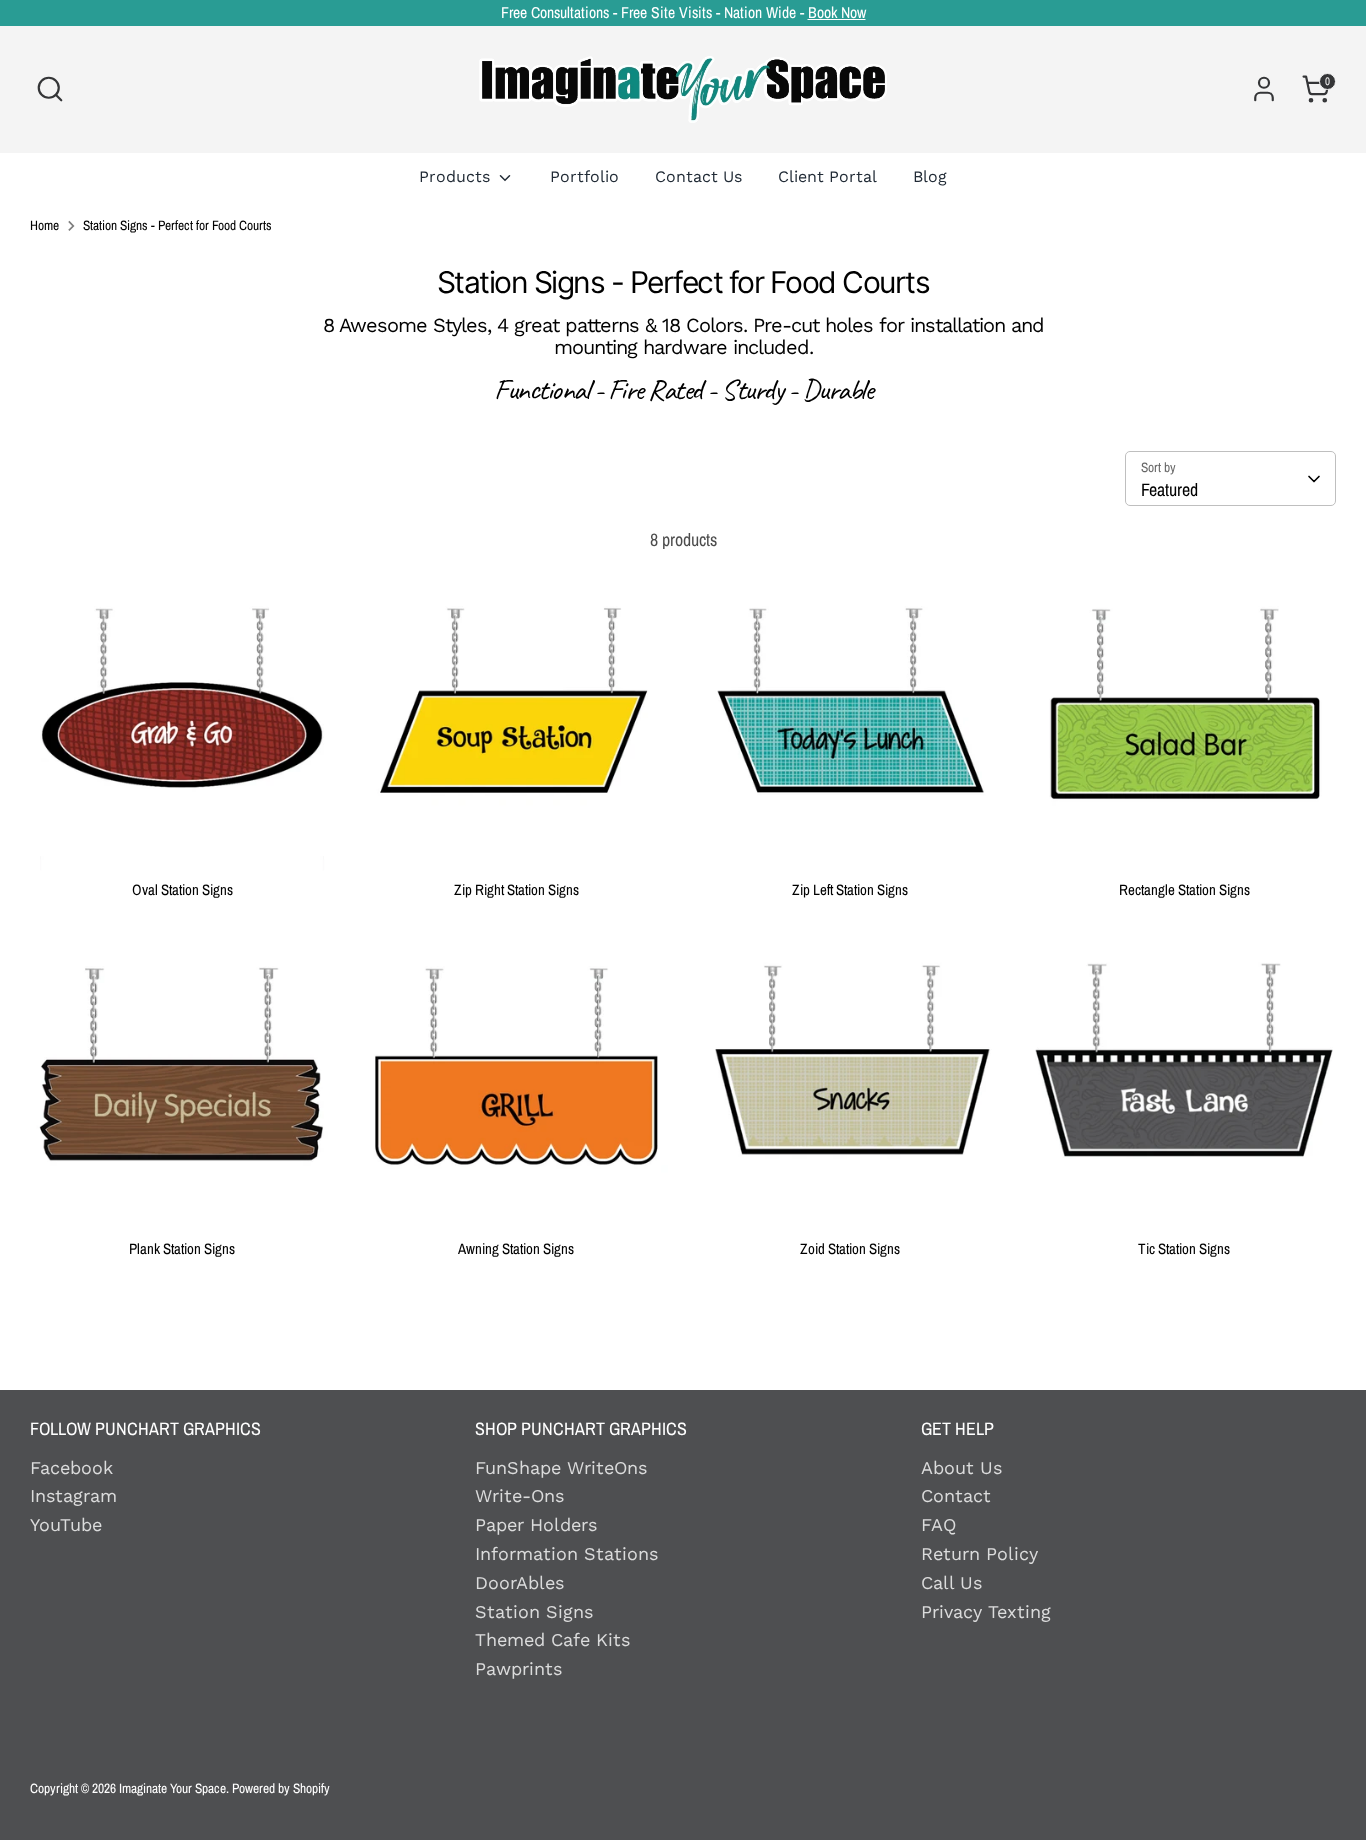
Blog (930, 176)
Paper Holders (536, 1524)
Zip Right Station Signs (516, 889)
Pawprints (518, 1668)
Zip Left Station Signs (850, 889)
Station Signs (534, 1611)
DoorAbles (519, 1582)
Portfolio (584, 176)
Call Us (951, 1582)
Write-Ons (519, 1495)
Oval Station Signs (182, 889)
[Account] (1264, 89)
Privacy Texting (986, 1611)
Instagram (73, 1495)
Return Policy (979, 1553)
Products (457, 176)
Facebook (71, 1467)
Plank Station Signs (182, 1248)
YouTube (66, 1524)
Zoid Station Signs (850, 1248)
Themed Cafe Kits (552, 1639)
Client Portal (827, 176)
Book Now (837, 12)
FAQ (938, 1524)
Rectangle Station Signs (1184, 889)
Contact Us (698, 176)
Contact (956, 1495)
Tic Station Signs (1184, 1248)
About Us (961, 1467)
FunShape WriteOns (561, 1467)
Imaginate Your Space (172, 1788)
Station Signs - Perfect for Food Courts (177, 226)
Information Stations (566, 1553)
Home (44, 226)
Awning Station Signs (516, 1248)
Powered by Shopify (281, 1788)
